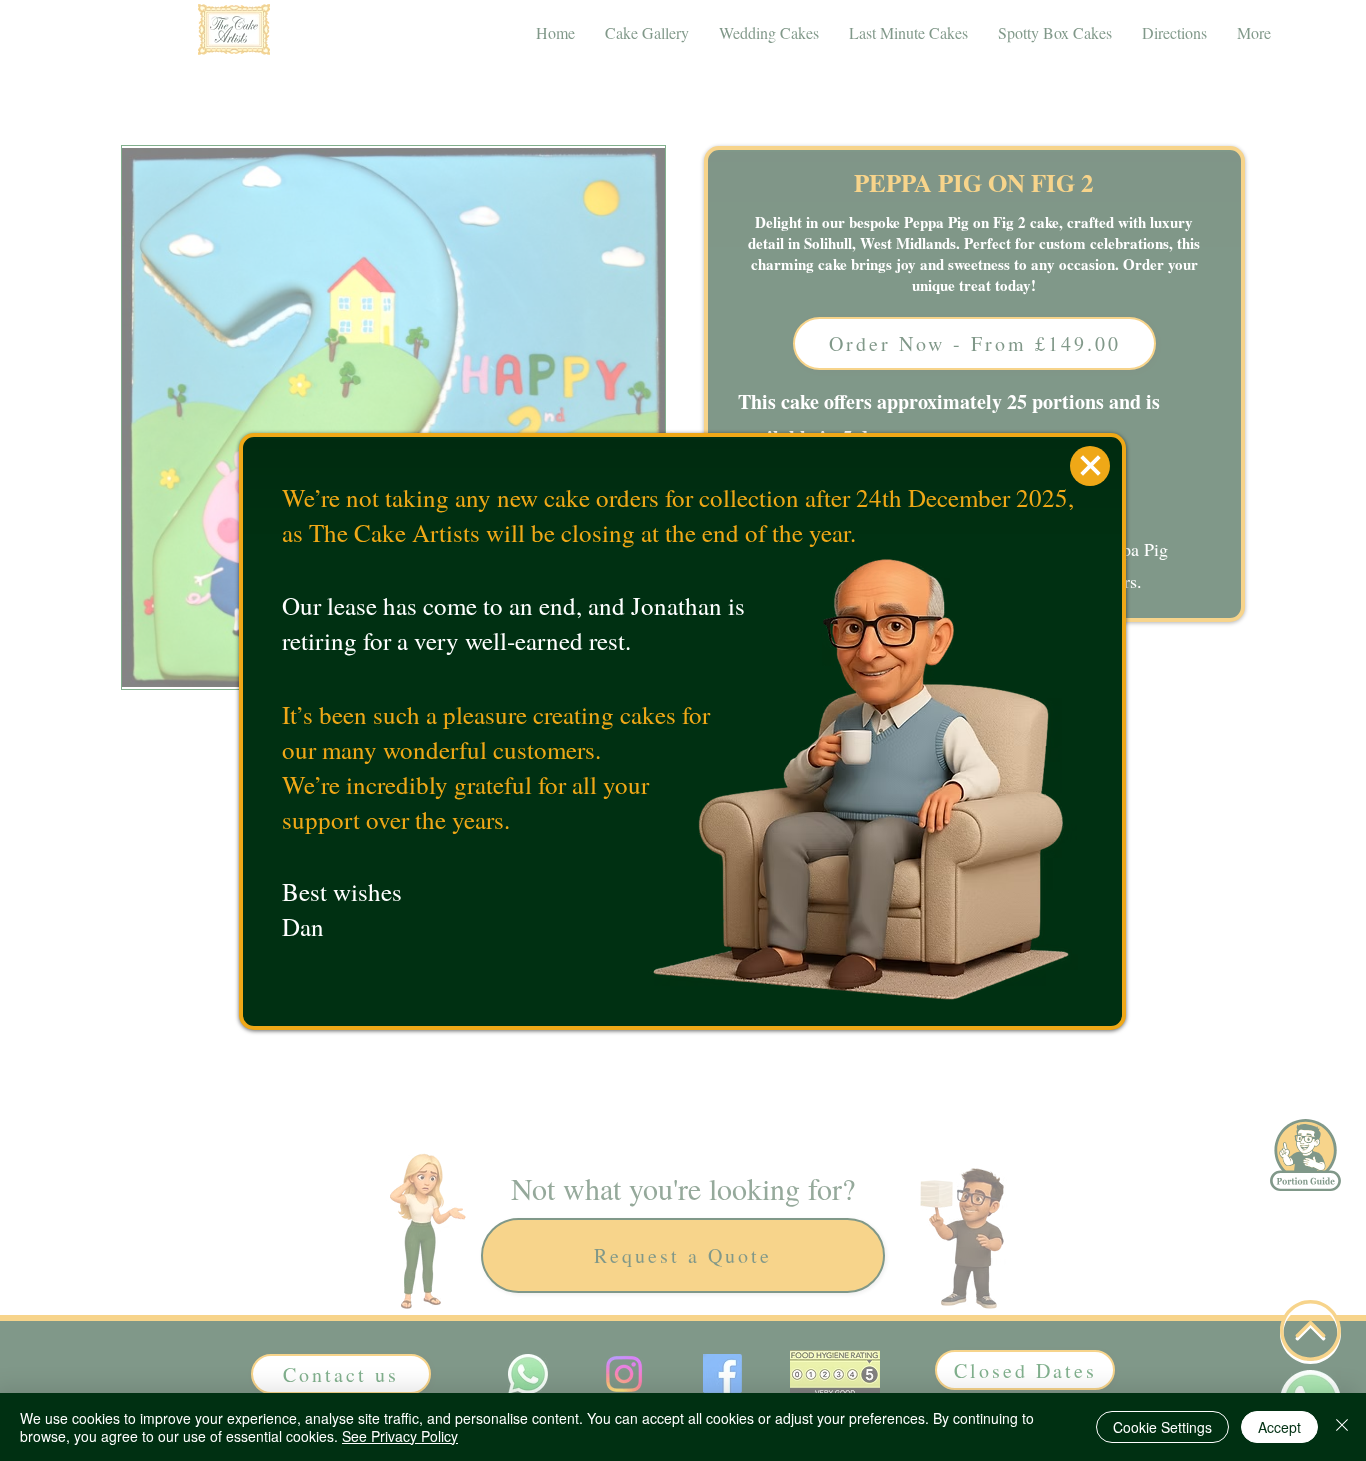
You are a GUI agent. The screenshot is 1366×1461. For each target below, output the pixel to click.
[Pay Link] (1090, 466)
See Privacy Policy (400, 1436)
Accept (1279, 1427)
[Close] (1342, 1427)
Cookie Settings (1162, 1427)
